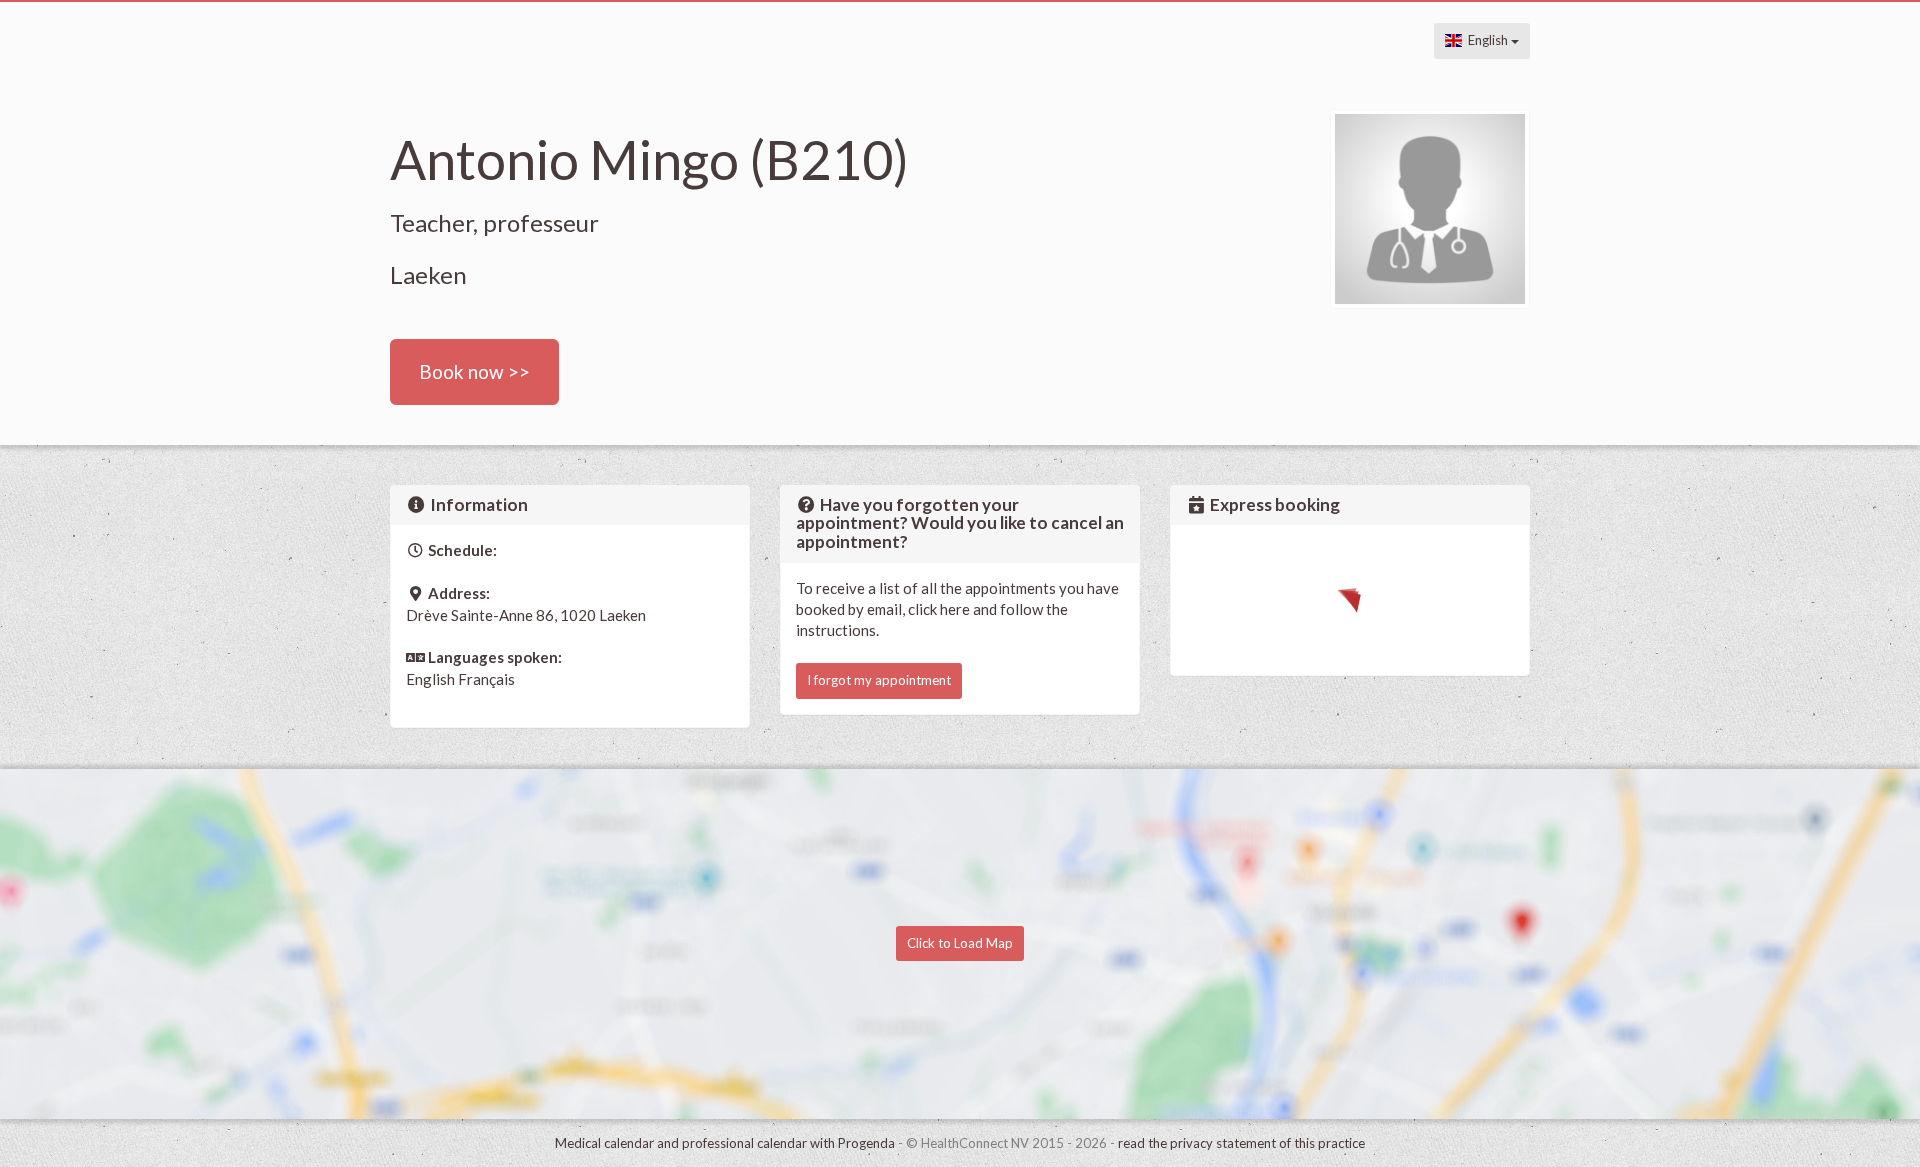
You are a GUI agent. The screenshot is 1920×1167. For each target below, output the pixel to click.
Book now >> (474, 371)
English (1486, 40)
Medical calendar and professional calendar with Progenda (725, 1143)
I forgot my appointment (879, 680)
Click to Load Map (960, 943)
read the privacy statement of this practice (1241, 1143)
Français (486, 679)
